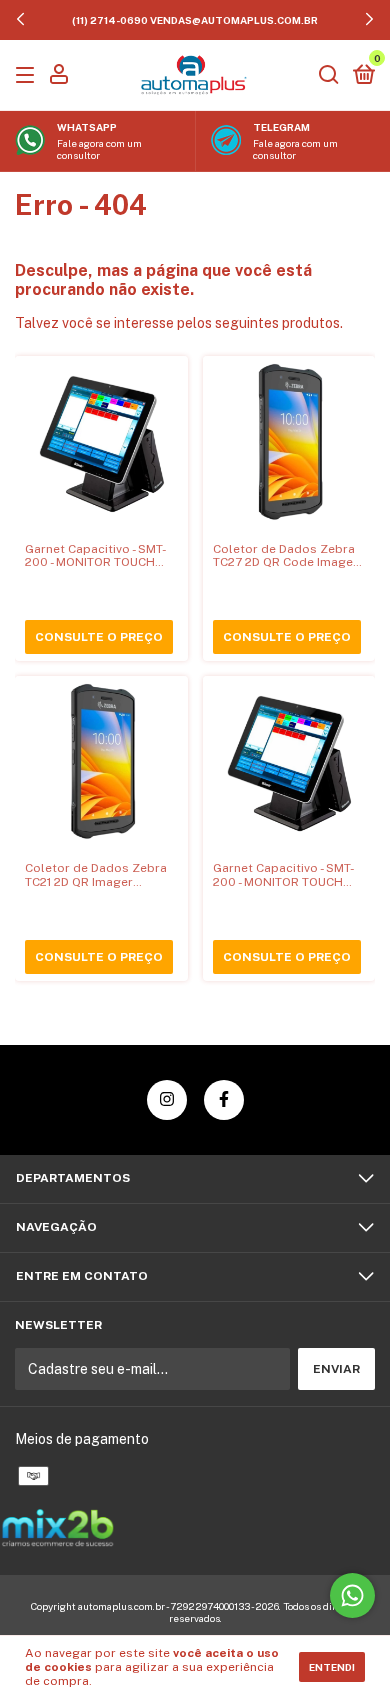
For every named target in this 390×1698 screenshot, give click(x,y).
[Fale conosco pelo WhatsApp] (352, 1595)
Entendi (332, 1667)
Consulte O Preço (99, 637)
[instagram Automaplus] (167, 1100)
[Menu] (28, 76)
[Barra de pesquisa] (329, 76)
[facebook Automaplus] (224, 1100)
